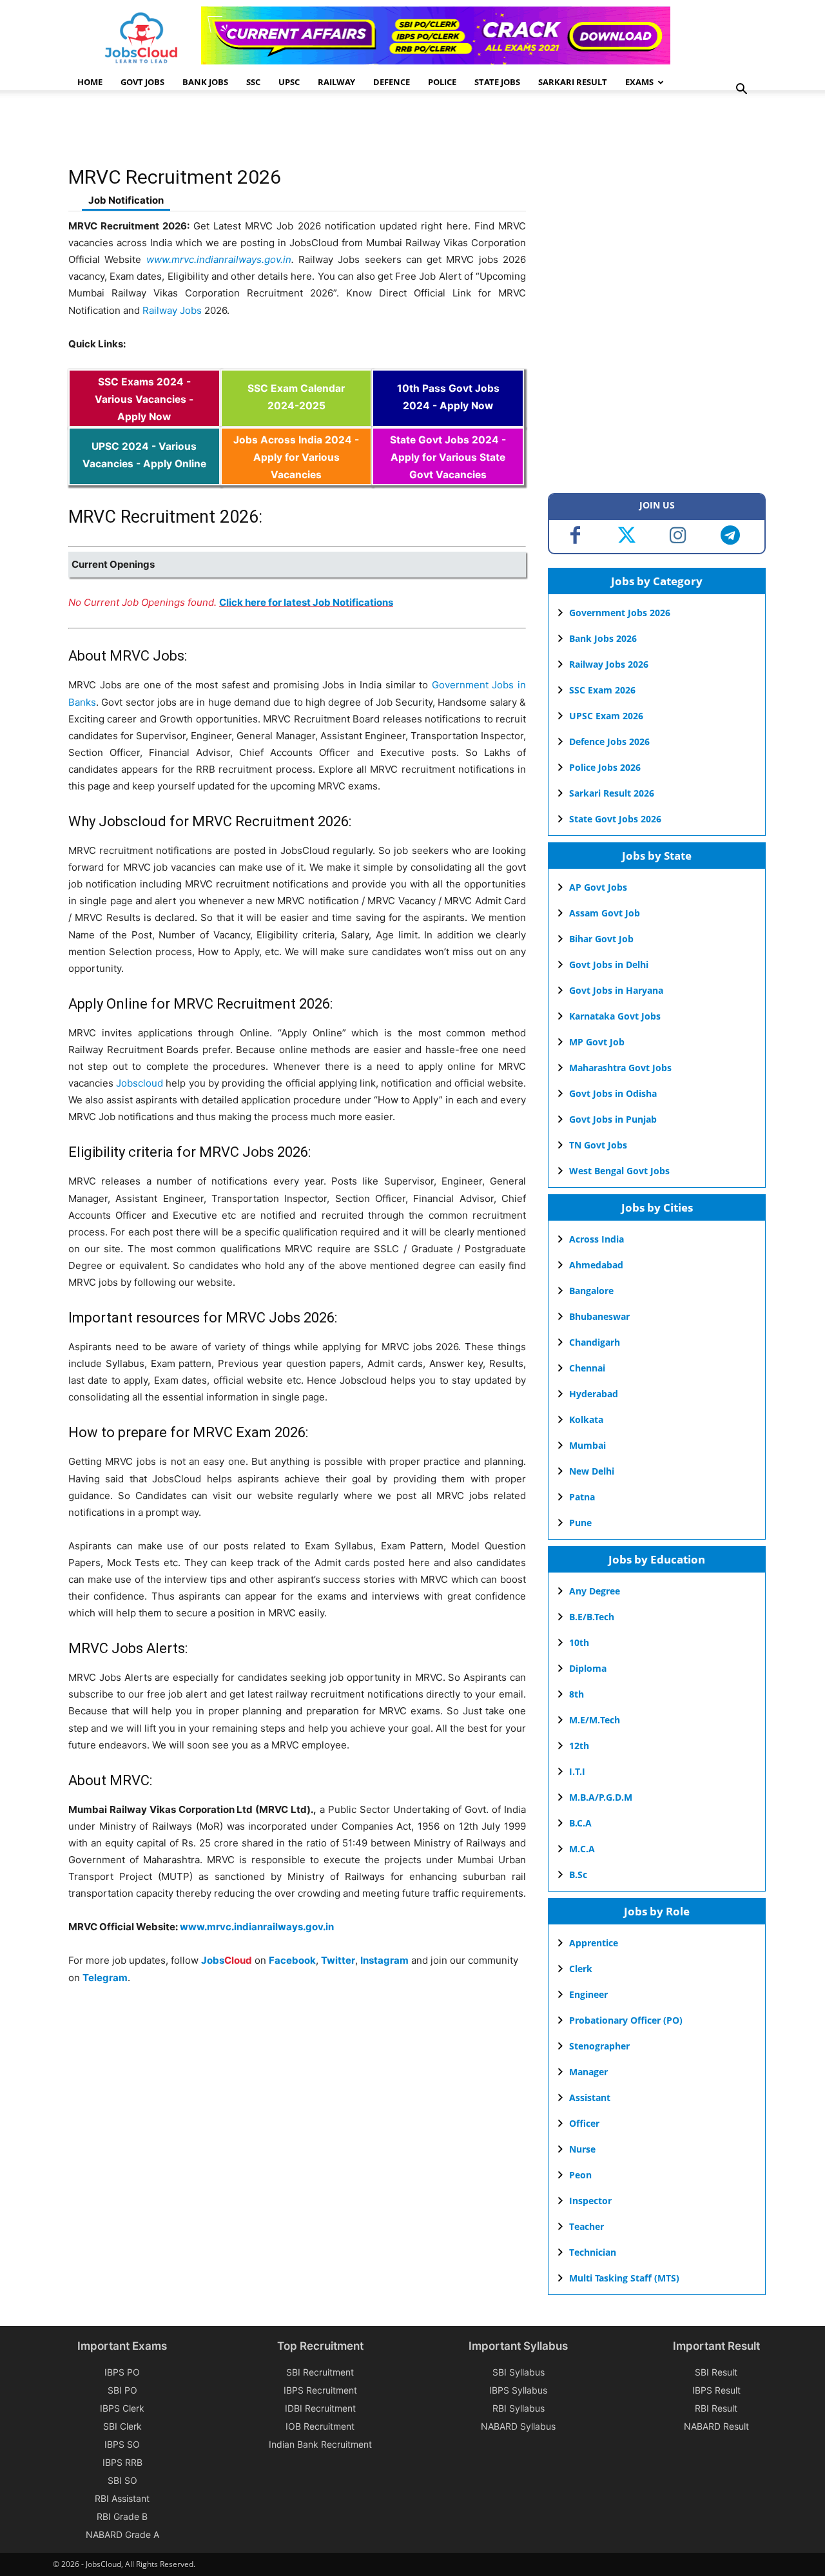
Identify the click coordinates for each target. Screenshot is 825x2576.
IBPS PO (122, 2372)
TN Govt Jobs (598, 1145)
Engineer (588, 1994)
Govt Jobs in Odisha (613, 1093)
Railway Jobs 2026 (609, 664)
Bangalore (591, 1291)
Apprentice (594, 1943)
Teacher (587, 2226)
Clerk (581, 1969)
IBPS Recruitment (320, 2390)
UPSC (289, 82)
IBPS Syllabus (518, 2390)
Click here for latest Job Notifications (306, 602)
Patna (582, 1497)
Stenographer (599, 2046)
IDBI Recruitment (320, 2408)
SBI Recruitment (320, 2372)
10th (579, 1642)
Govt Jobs (142, 82)
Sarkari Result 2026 (612, 793)
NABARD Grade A (122, 2534)
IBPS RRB (122, 2462)
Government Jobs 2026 (620, 613)
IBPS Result (716, 2390)
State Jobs (497, 82)
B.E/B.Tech (592, 1617)
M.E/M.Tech (595, 1720)
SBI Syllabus (519, 2372)
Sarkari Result (573, 82)
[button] (741, 91)
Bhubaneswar (599, 1316)
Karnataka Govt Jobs (615, 1016)
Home (90, 82)
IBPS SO (122, 2444)
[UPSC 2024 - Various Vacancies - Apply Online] (144, 477)
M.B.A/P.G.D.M (601, 1797)
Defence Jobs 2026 (609, 741)
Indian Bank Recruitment (320, 2444)
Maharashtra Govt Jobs (620, 1068)
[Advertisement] (303, 132)
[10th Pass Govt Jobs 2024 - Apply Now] (448, 419)
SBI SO (122, 2480)
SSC (253, 82)
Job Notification (126, 200)
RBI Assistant (122, 2498)
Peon (580, 2175)
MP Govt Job (597, 1042)
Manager (588, 2072)
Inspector (590, 2201)
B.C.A (580, 1823)
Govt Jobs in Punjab (613, 1119)
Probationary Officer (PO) (626, 2020)
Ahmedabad (596, 1265)
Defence (392, 82)
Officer (584, 2123)
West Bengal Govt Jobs (619, 1171)
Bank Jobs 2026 (603, 638)
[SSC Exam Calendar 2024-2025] (296, 419)
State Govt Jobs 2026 (615, 819)
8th (577, 1694)
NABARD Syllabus (518, 2426)
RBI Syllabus (519, 2408)
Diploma (588, 1668)
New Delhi (592, 1471)
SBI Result (716, 2372)
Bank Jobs (205, 82)
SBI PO (122, 2390)
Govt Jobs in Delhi (609, 964)
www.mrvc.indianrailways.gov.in (219, 259)
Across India (597, 1239)
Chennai (587, 1368)
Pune (580, 1523)
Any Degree (595, 1591)
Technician (593, 2252)
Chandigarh (595, 1342)
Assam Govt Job (605, 913)
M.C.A (582, 1849)
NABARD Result (716, 2426)
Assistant (590, 2097)
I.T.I (577, 1771)
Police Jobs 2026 (605, 767)
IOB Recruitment (320, 2426)
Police (442, 82)
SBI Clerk (122, 2426)
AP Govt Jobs (598, 887)
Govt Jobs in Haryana (616, 990)
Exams (639, 82)
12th (579, 1746)
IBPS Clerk (122, 2408)
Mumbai (587, 1445)
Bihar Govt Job (601, 939)
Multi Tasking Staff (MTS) (624, 2278)
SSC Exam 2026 (602, 690)
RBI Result (716, 2408)
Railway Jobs (172, 310)
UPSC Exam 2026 (606, 716)
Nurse (582, 2149)
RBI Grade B (122, 2516)
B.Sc (578, 1874)
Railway (336, 82)
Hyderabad (594, 1394)
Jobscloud (140, 1083)
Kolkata (586, 1419)
